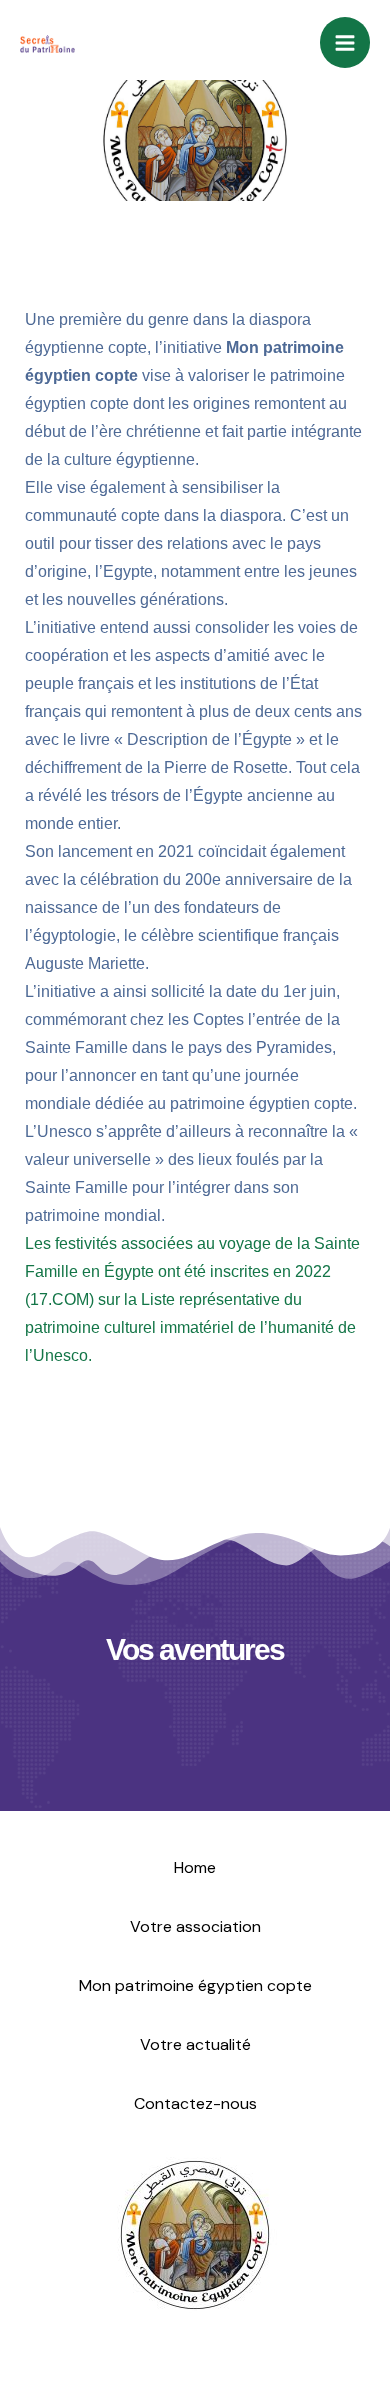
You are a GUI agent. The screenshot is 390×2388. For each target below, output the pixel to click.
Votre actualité (195, 2044)
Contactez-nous (195, 2103)
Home (195, 1867)
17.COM (59, 1299)
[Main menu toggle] (345, 42)
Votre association (195, 1926)
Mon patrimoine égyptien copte (195, 1985)
